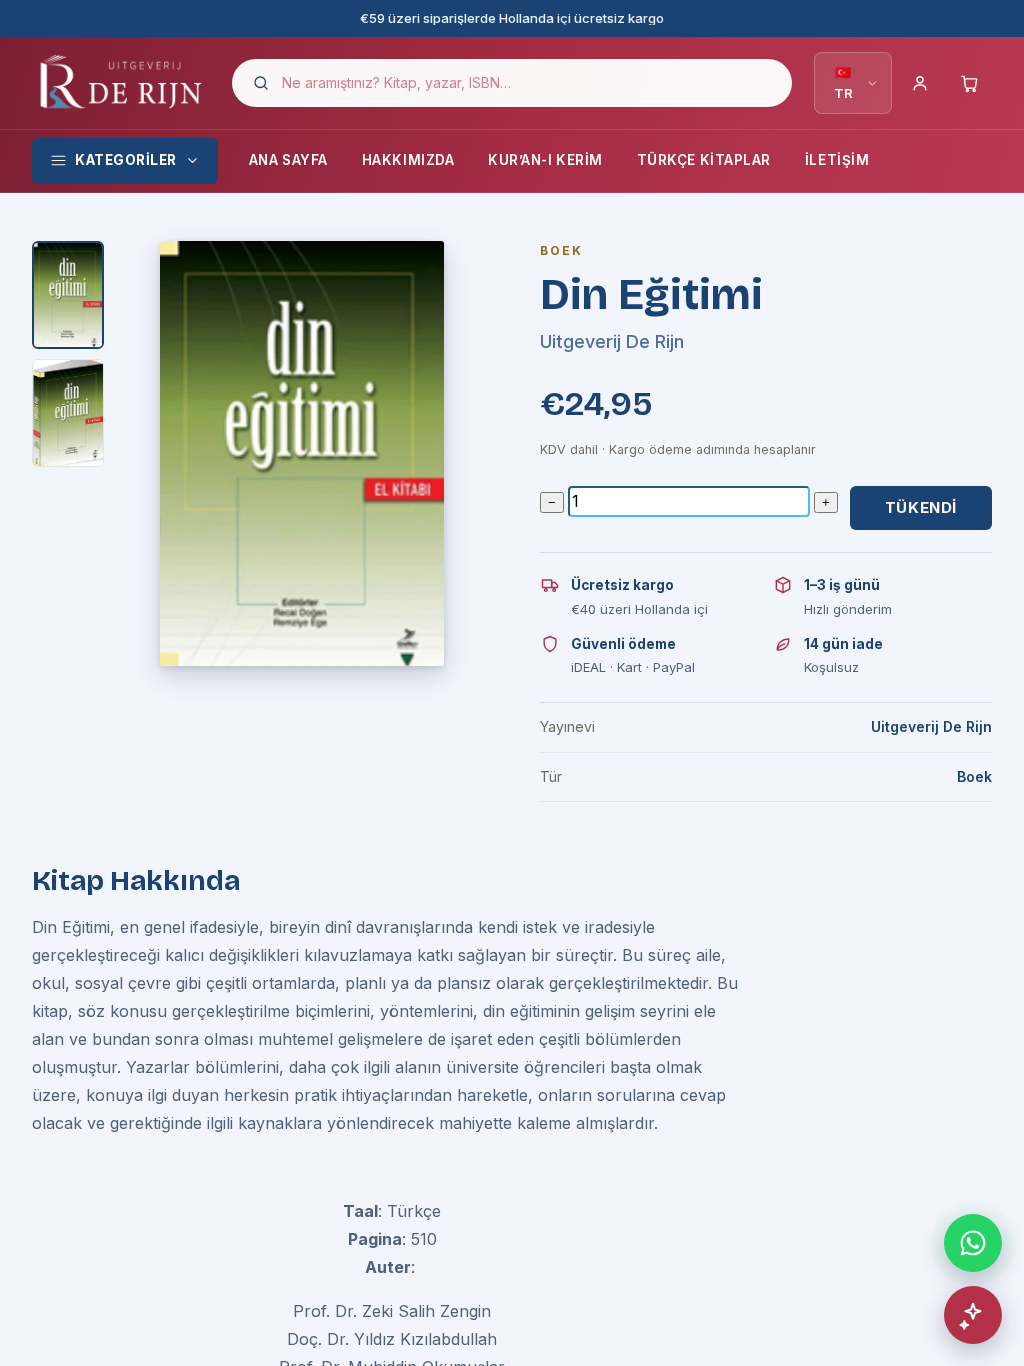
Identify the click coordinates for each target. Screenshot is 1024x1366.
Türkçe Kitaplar (704, 160)
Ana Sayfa (288, 160)
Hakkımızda (408, 160)
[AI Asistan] (973, 1315)
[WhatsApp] (973, 1243)
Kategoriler (126, 160)
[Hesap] (920, 83)
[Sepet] (970, 83)
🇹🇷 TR (843, 82)
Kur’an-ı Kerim (545, 160)
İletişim (837, 160)
